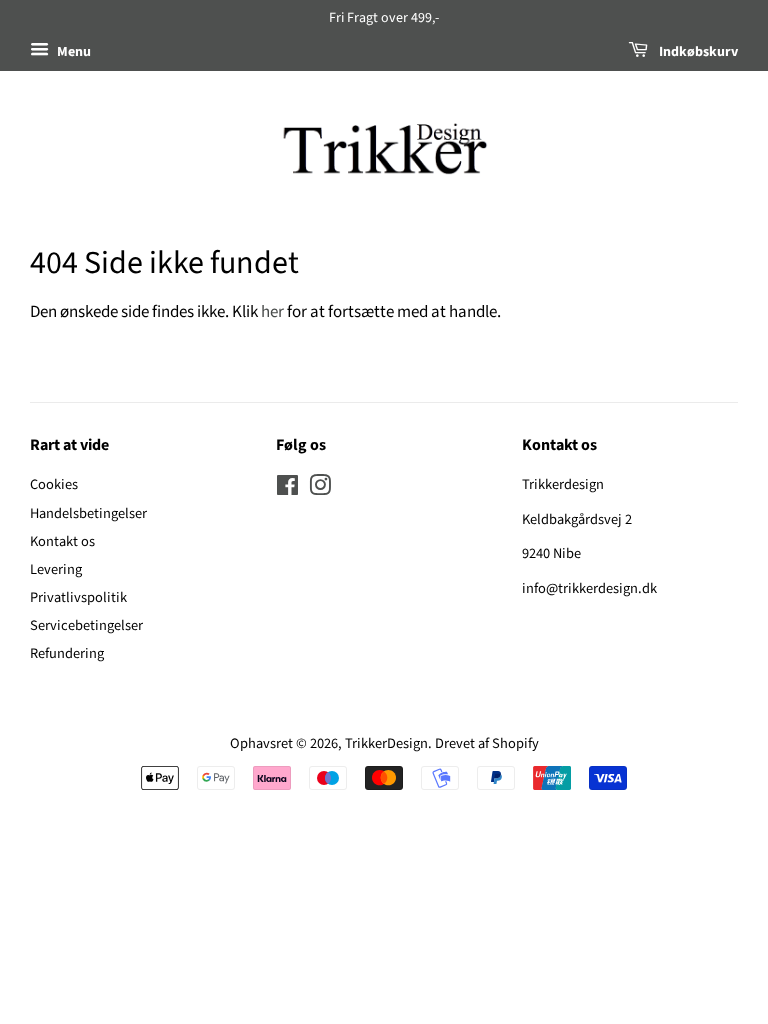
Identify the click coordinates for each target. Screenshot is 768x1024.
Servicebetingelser (86, 625)
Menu (72, 52)
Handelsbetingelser (88, 513)
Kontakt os (62, 541)
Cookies (54, 484)
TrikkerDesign (386, 743)
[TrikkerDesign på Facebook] (287, 489)
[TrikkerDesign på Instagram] (320, 489)
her (272, 312)
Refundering (67, 653)
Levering (56, 569)
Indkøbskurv (697, 52)
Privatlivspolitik (78, 597)
